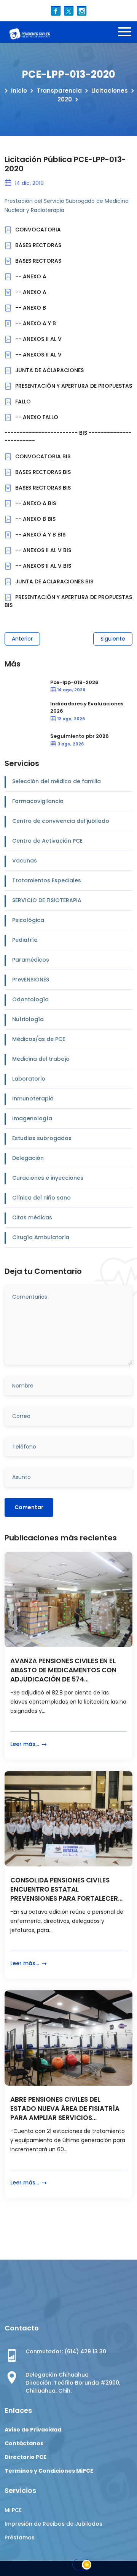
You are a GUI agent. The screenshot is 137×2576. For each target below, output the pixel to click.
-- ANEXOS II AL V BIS (42, 550)
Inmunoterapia (33, 1098)
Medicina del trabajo (41, 1059)
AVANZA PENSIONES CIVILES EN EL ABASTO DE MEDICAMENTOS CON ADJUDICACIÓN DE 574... (63, 1670)
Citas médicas (32, 1217)
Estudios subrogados (42, 1138)
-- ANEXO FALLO (36, 417)
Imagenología (32, 1118)
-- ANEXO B (30, 308)
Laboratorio (29, 1079)
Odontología (30, 999)
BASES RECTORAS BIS (42, 472)
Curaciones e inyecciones (48, 1178)
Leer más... (25, 1744)
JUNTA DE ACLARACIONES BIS (53, 581)
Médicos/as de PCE (39, 1039)
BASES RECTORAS (37, 245)
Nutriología (28, 1019)
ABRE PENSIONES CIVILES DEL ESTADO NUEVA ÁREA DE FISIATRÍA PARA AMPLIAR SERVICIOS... (65, 2109)
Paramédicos (31, 960)
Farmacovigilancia (38, 801)
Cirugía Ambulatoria (41, 1237)
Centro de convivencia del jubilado (61, 821)
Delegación (28, 1158)
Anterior (22, 639)
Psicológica (28, 920)
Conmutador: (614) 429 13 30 (66, 2351)
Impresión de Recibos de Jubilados (53, 2524)
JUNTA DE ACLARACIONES (49, 370)
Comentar (29, 1507)
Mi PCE (13, 2510)
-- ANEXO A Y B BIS (40, 535)
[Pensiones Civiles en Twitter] (69, 10)
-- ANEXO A (30, 276)
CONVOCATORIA (37, 230)
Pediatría (25, 940)
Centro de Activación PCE (47, 841)
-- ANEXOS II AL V (38, 339)
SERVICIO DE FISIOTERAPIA (47, 900)
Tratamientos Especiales (47, 880)
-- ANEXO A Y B (35, 323)
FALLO (22, 401)
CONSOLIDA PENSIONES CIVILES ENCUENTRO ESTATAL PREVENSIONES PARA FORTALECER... (66, 1889)
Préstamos (20, 2537)
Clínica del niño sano (41, 1198)
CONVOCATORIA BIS (42, 456)
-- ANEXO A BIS (35, 503)
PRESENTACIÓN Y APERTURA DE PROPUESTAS (73, 386)
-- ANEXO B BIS (35, 519)
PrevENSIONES (31, 980)
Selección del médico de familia (57, 781)
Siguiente (113, 639)
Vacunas (25, 861)
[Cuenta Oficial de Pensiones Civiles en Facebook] (56, 10)
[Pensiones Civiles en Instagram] (82, 10)
